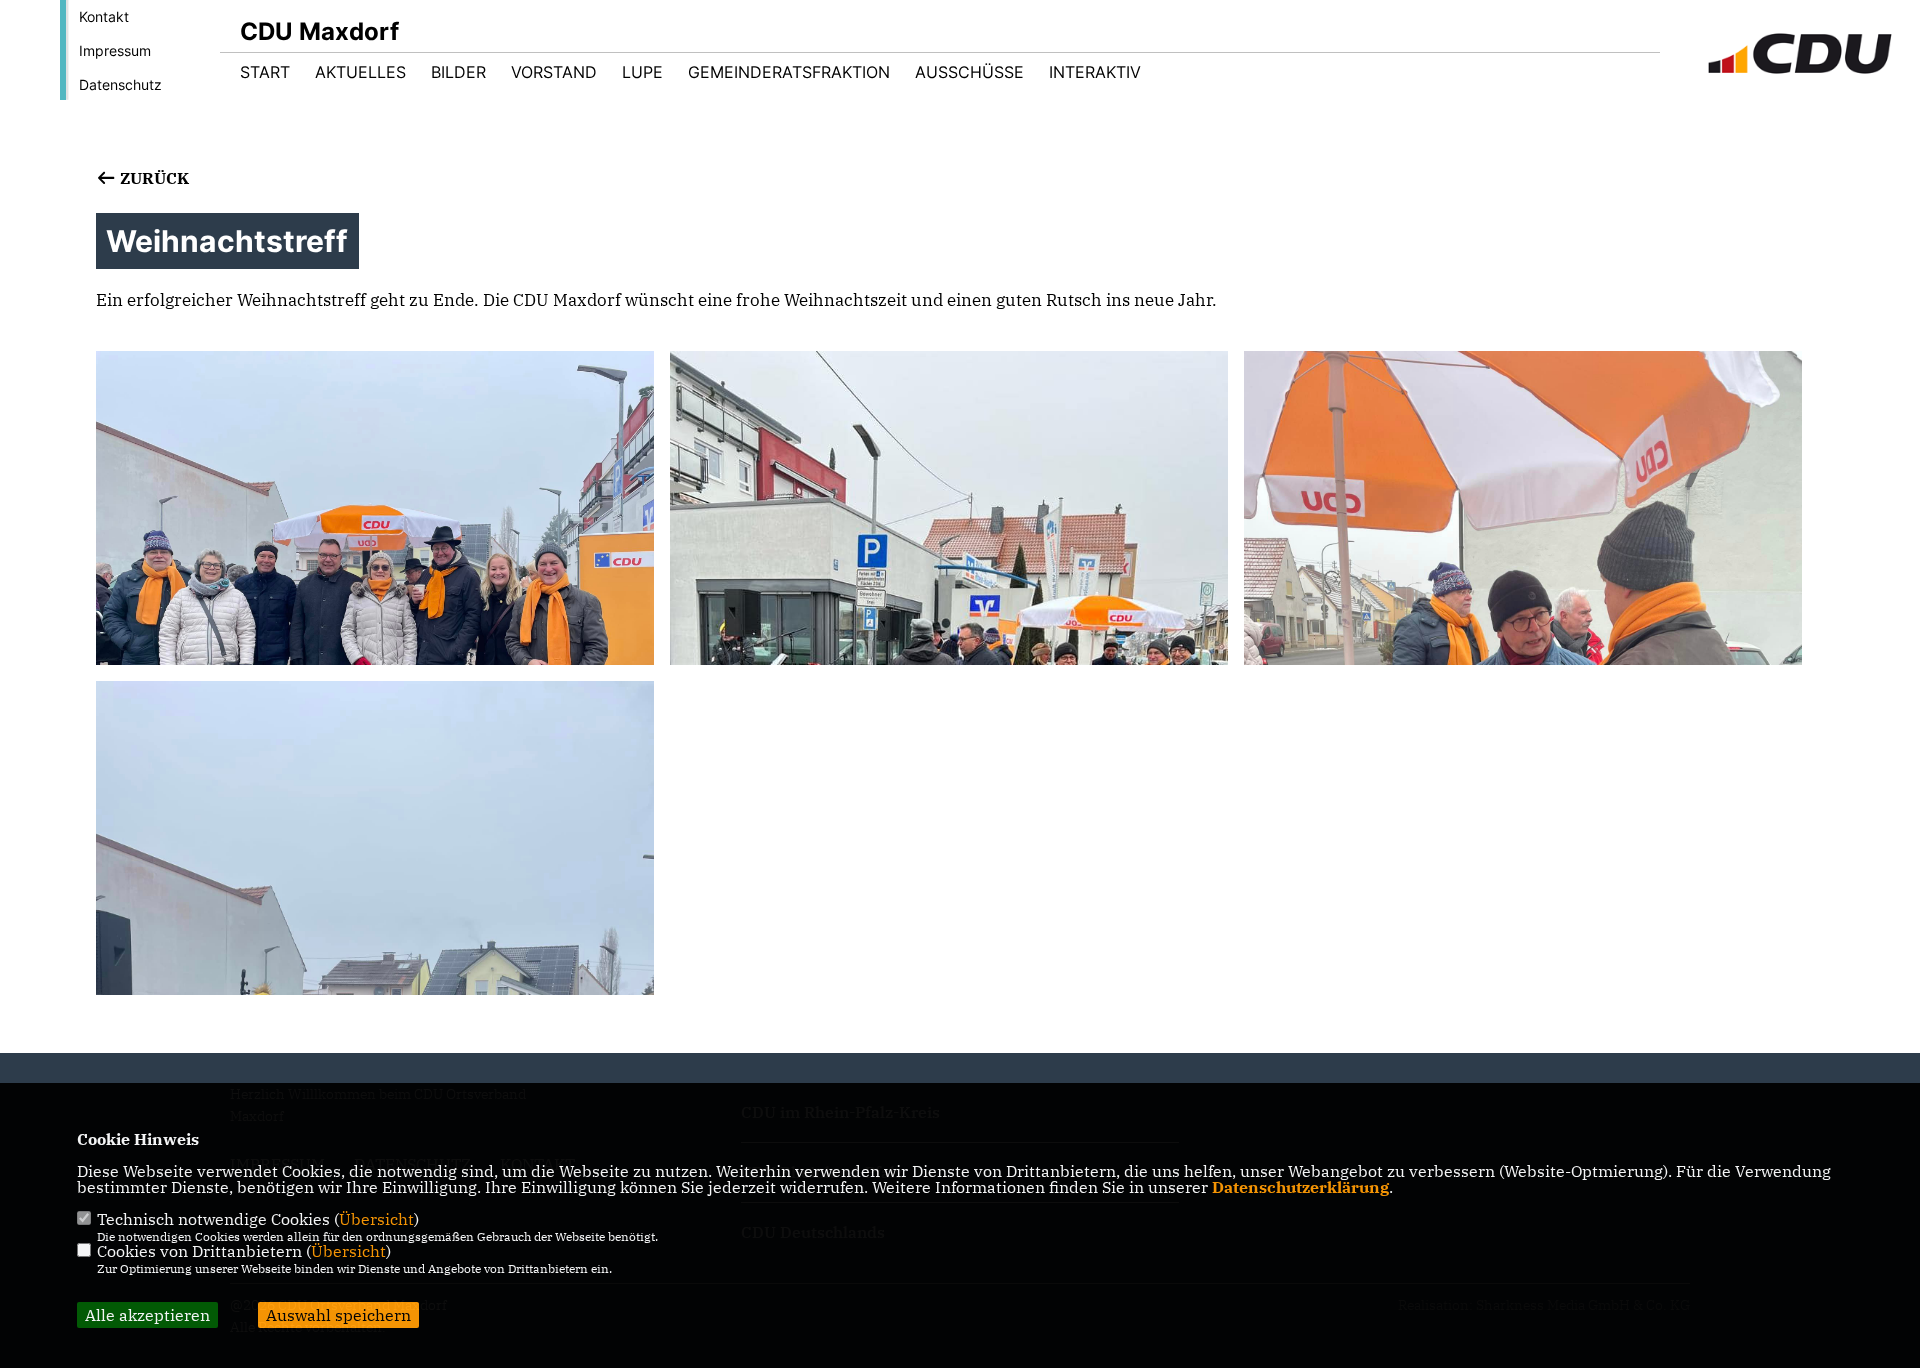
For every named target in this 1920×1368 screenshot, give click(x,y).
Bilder (458, 72)
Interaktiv (1095, 72)
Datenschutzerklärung (1300, 1187)
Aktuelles (360, 72)
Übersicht (376, 1219)
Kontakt (104, 16)
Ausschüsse (969, 72)
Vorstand (554, 72)
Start (265, 72)
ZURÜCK (152, 178)
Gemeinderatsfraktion (789, 72)
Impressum (115, 50)
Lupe (642, 72)
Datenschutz (120, 84)
